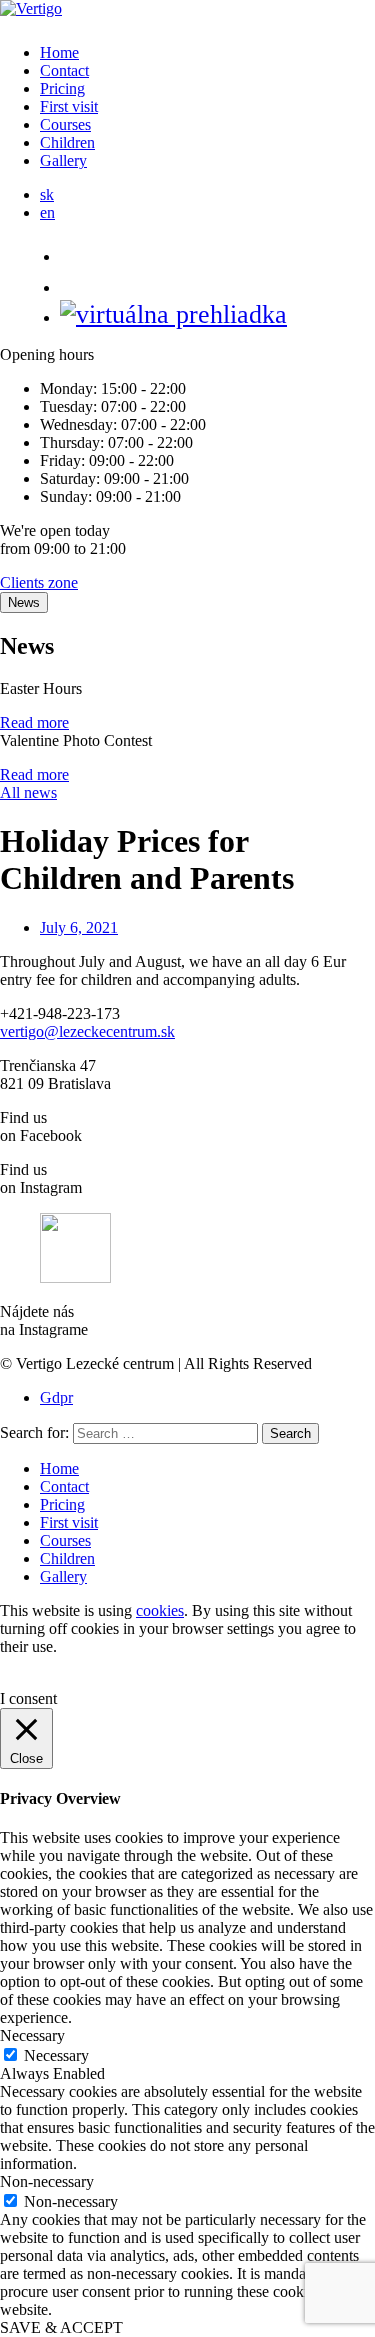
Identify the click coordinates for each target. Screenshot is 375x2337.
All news (28, 792)
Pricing (62, 88)
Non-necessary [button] (47, 2181)
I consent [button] (28, 1698)
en (47, 212)
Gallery (63, 160)
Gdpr (56, 1397)
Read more (34, 722)
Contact (64, 70)
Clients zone (39, 582)
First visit (69, 106)
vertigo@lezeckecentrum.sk (87, 1031)
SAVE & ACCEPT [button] (61, 2327)
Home (59, 52)
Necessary (56, 2055)
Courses (65, 124)
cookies (160, 1610)
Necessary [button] (32, 2035)
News (24, 602)
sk (47, 194)
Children (67, 142)
